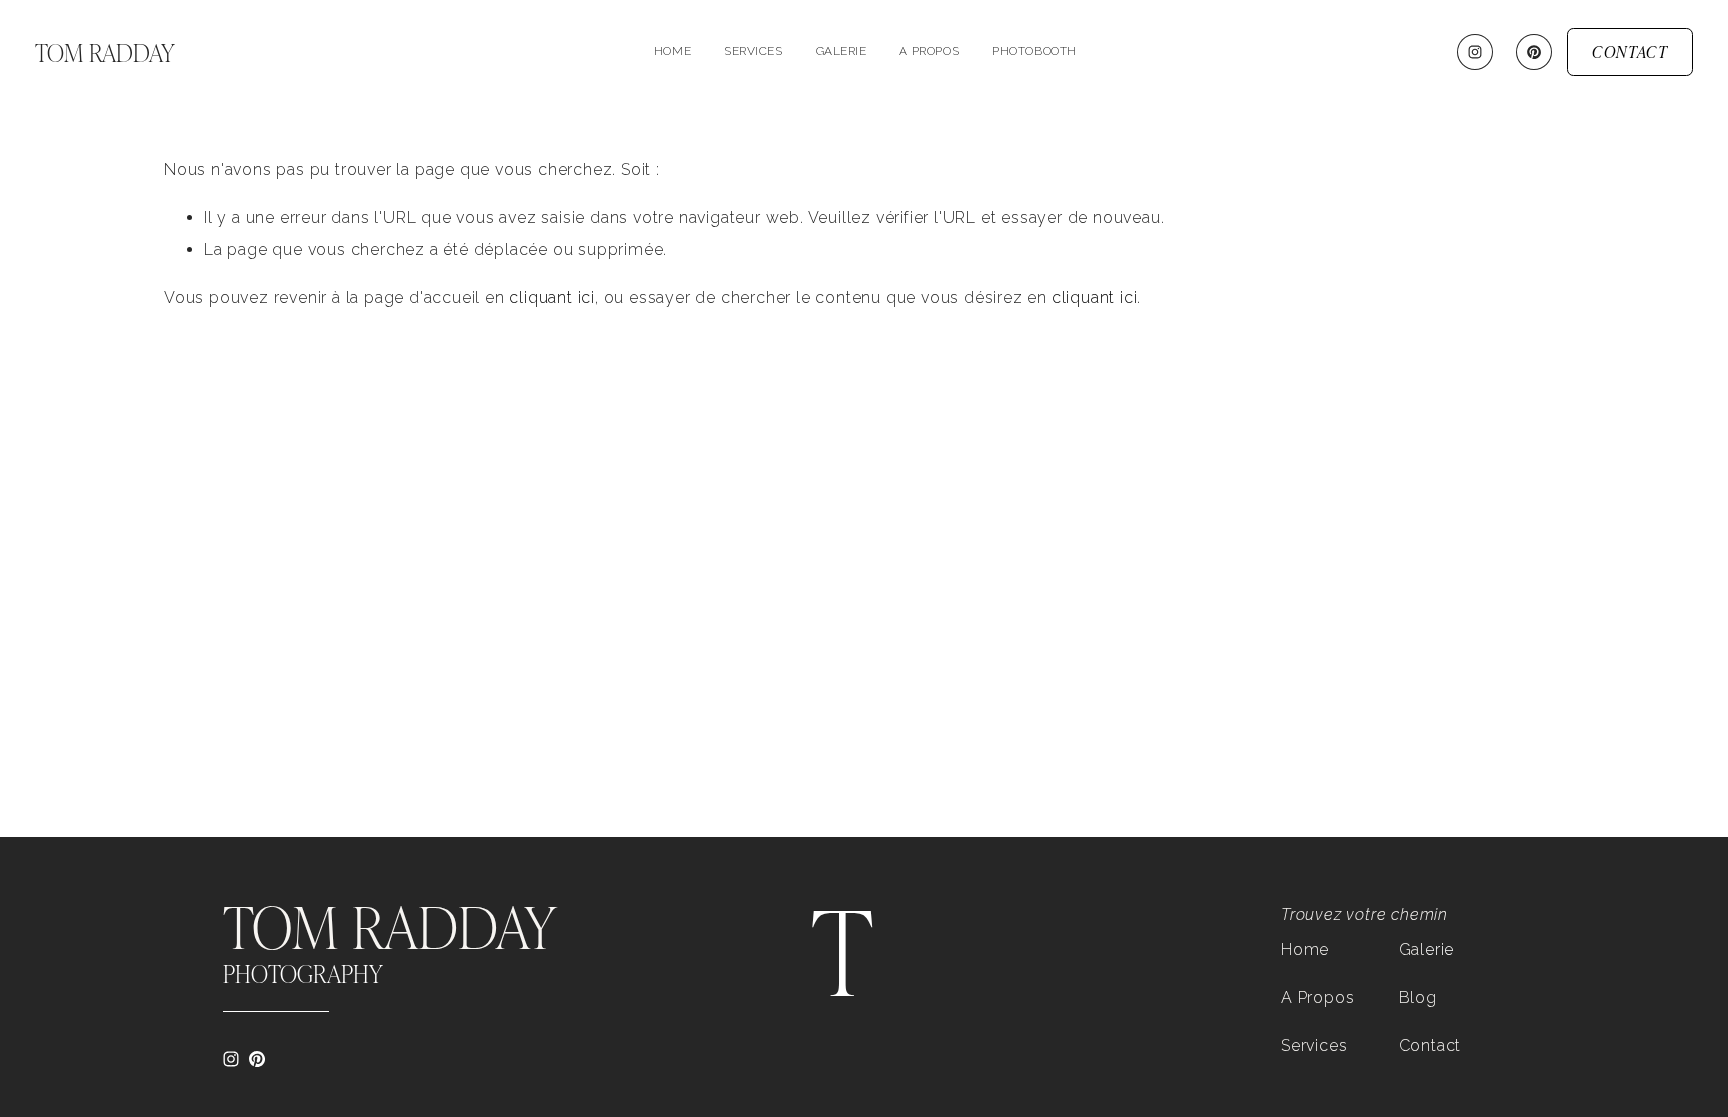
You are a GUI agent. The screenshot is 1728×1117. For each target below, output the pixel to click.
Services (1314, 1045)
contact (1630, 51)
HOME (672, 51)
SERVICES (753, 51)
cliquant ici (552, 297)
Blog (1418, 997)
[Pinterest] (1534, 52)
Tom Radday (105, 52)
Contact (1430, 1045)
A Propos (1317, 997)
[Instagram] (1475, 52)
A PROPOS (929, 51)
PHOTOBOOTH (1034, 51)
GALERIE (841, 51)
